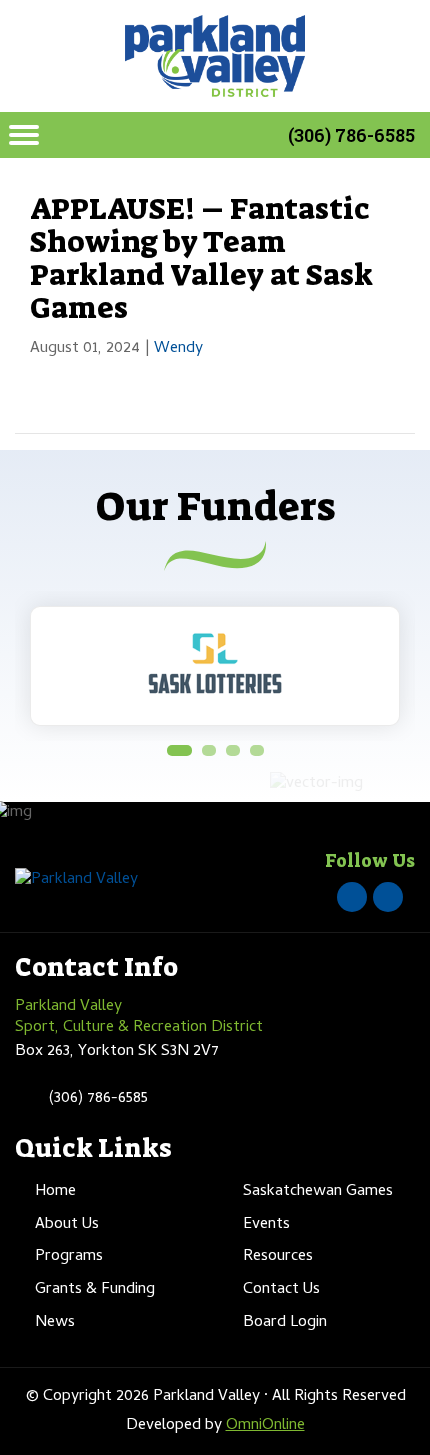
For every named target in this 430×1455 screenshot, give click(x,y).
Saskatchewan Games (318, 1192)
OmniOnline (265, 1426)
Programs (69, 1257)
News (55, 1323)
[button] (179, 750)
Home (55, 1192)
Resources (278, 1257)
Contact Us (281, 1290)
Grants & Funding (95, 1290)
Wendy (178, 349)
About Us (67, 1225)
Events (266, 1225)
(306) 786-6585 (351, 135)
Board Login (285, 1323)
